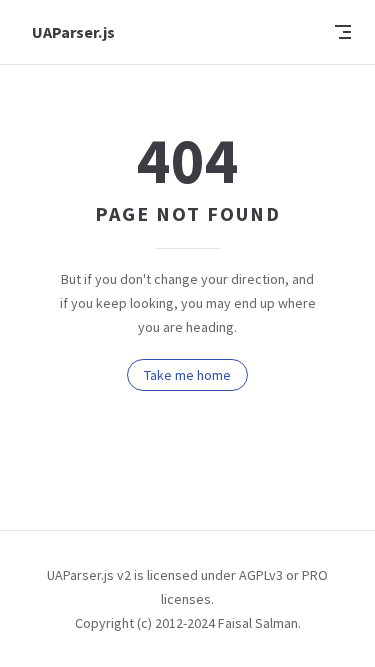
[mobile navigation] (343, 32)
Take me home (187, 375)
